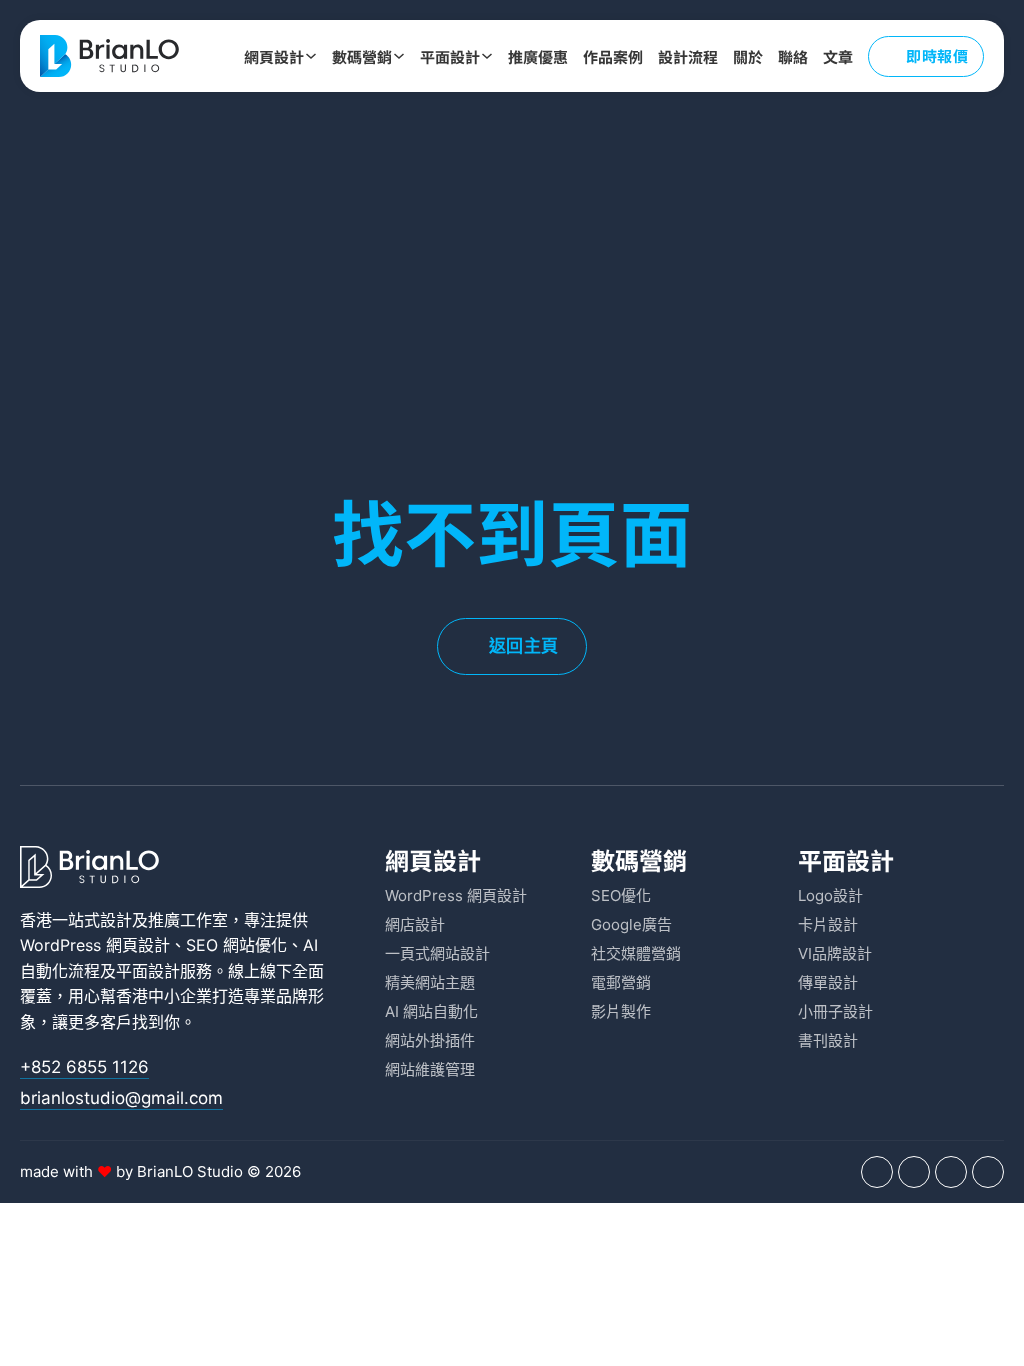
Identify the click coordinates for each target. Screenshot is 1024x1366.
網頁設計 (274, 56)
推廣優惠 (538, 56)
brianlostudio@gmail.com (121, 1098)
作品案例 (613, 56)
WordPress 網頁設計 (95, 945)
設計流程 (688, 56)
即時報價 (937, 55)
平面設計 (450, 56)
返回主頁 (524, 646)
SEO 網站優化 (236, 945)
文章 (838, 56)
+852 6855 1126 (84, 1067)
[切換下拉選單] (311, 56)
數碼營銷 (362, 56)
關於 (748, 56)
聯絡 (793, 56)
